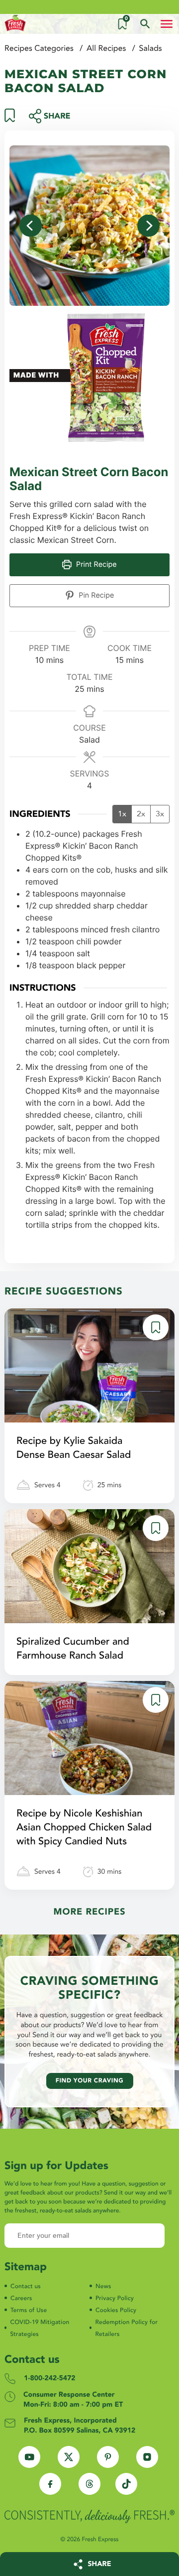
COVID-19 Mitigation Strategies (40, 2328)
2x (141, 814)
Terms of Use (29, 2311)
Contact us (26, 2287)
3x (160, 814)
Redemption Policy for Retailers (126, 2328)
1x (122, 814)
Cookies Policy (116, 2311)
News (103, 2287)
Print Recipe (95, 565)
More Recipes (90, 1912)
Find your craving (90, 2081)
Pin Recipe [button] (95, 595)
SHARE (100, 2564)
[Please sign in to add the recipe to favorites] (10, 120)
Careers (21, 2299)
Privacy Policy (115, 2299)
